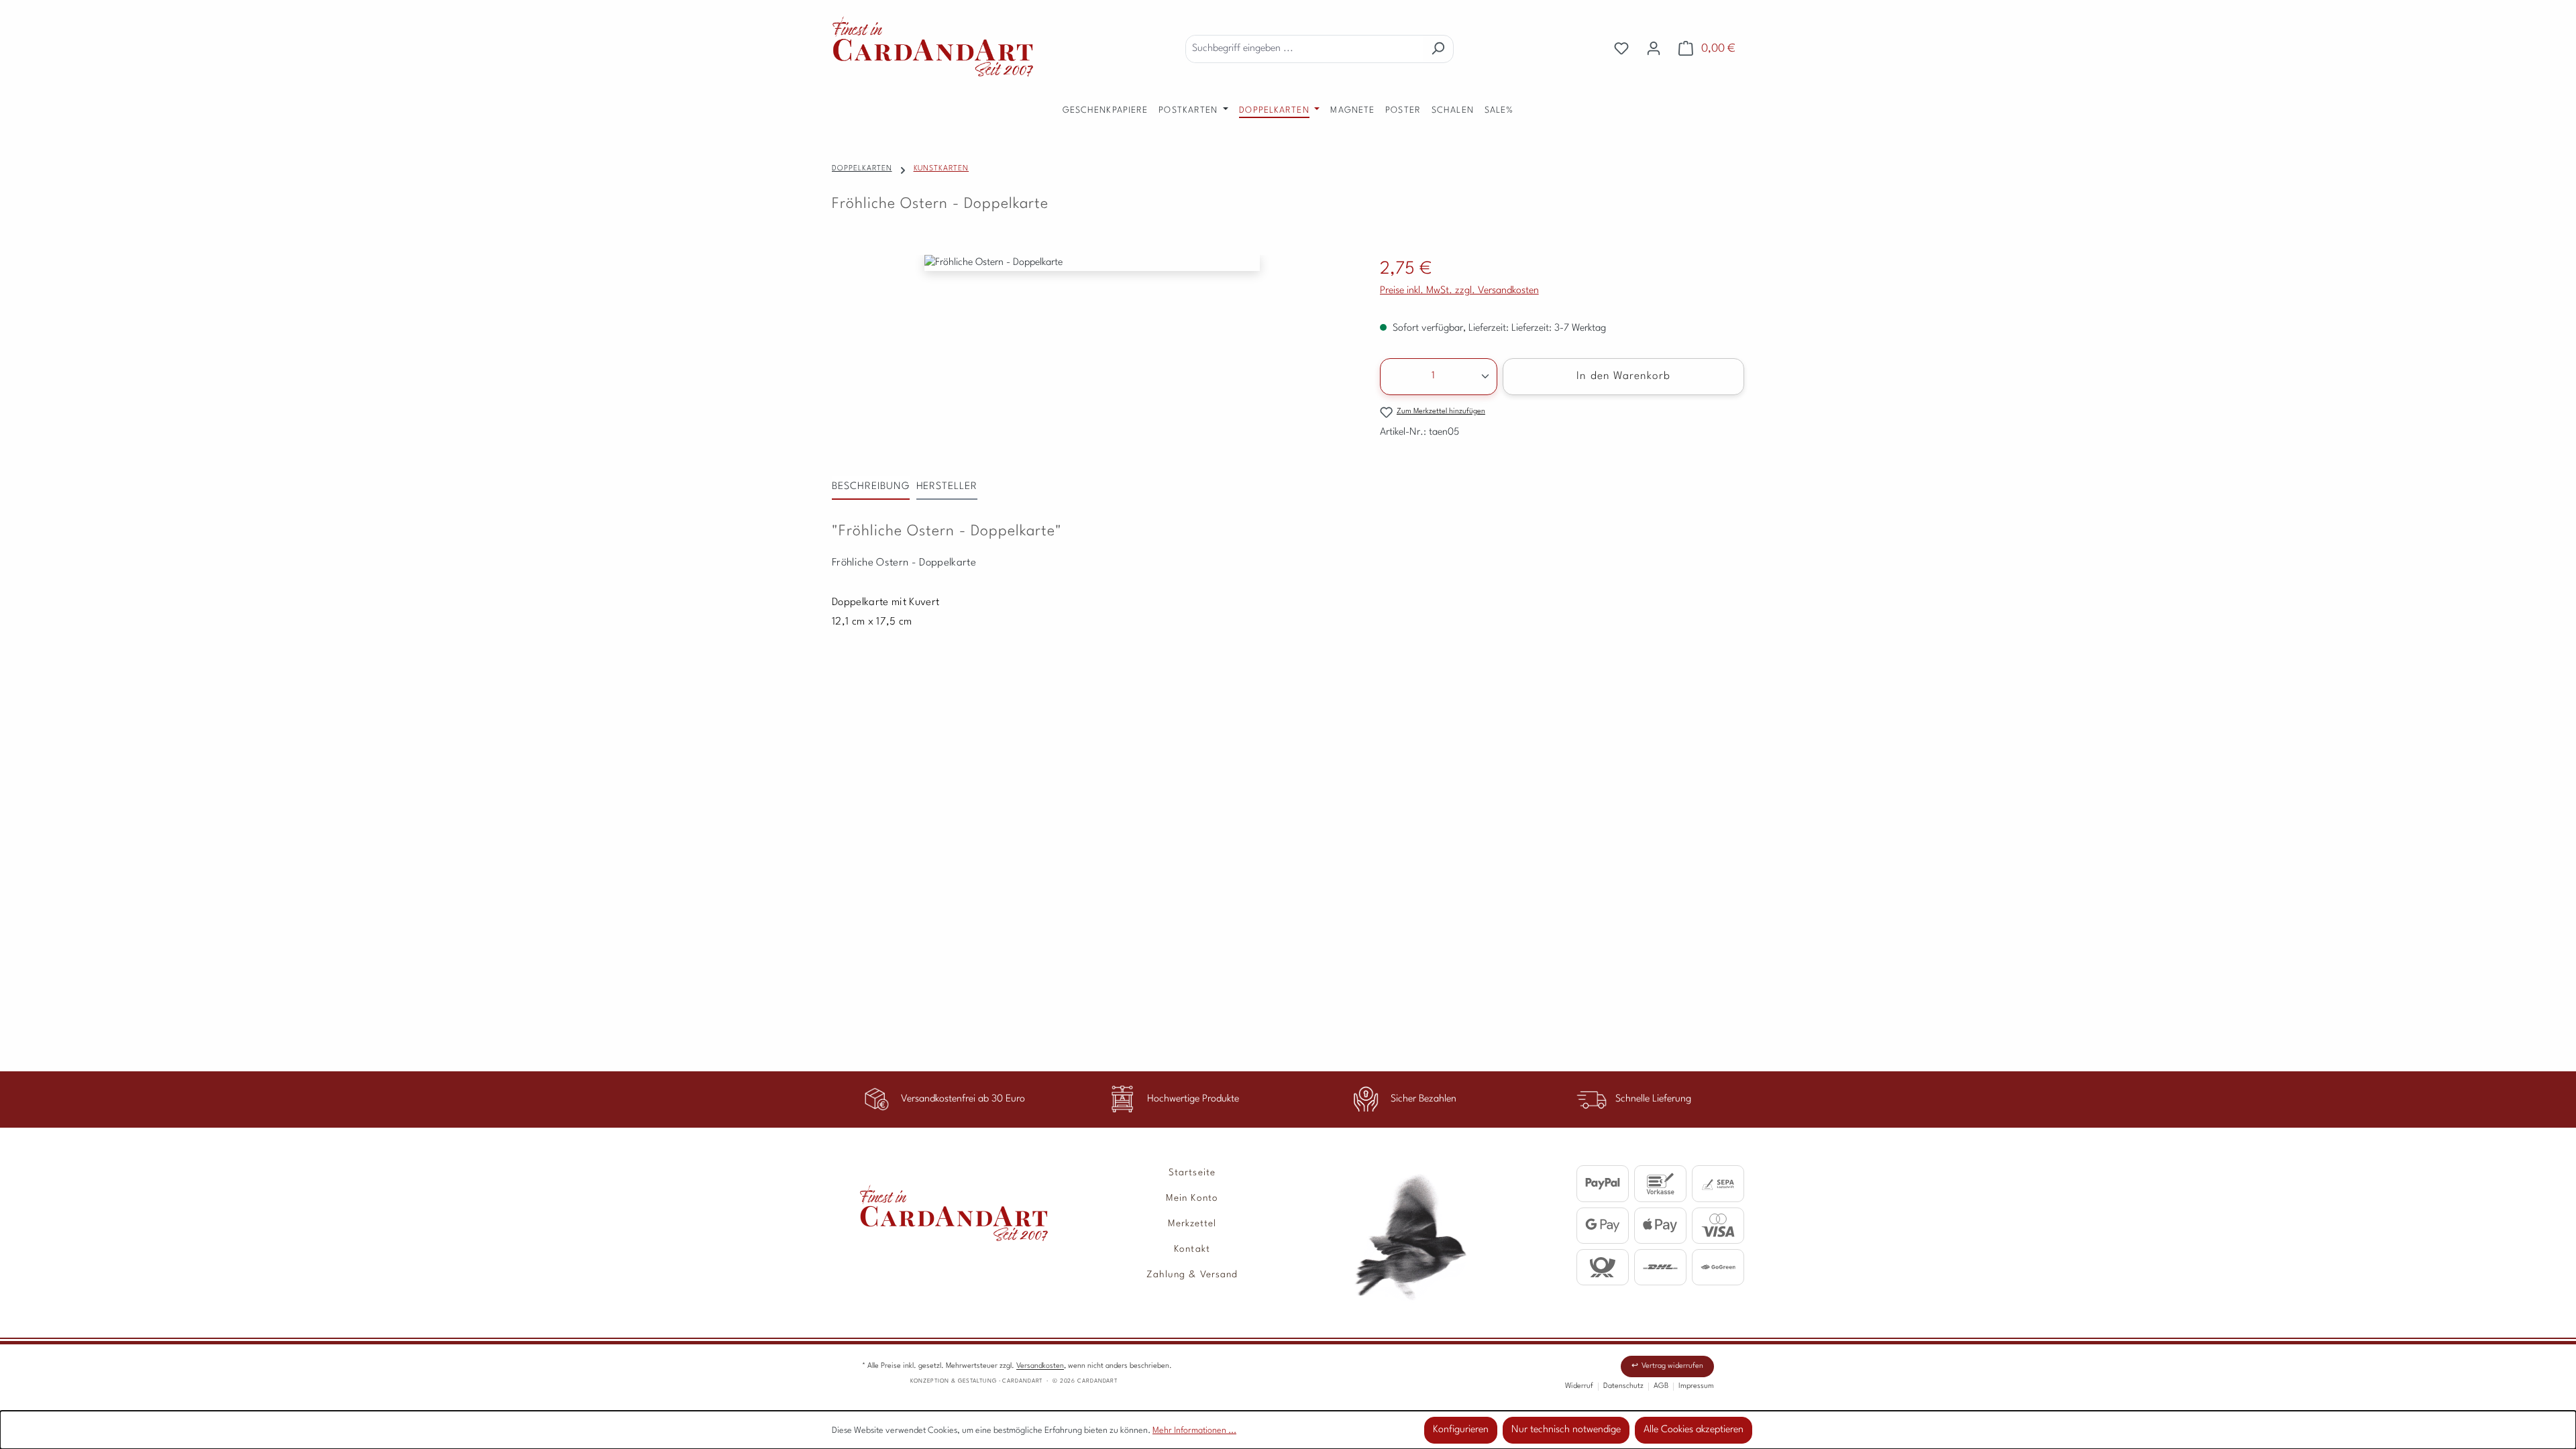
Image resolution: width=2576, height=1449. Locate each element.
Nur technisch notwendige (1566, 1430)
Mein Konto (1192, 1198)
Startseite (1192, 1173)
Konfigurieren (1461, 1430)
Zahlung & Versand (1192, 1275)
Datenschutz (1623, 1386)
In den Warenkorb (1623, 376)
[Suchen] (1438, 49)
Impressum (1696, 1386)
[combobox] (1304, 49)
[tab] (871, 488)
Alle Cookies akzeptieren (1694, 1430)
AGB (1661, 1386)
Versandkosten (1040, 1366)
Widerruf (1579, 1386)
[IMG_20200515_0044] (1092, 263)
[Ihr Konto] (1654, 49)
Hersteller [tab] (947, 487)
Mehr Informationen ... (1194, 1431)
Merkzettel (1192, 1224)
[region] (1092, 276)
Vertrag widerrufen (1672, 1366)
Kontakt (1192, 1249)
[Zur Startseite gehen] (932, 46)
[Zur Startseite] (940, 1203)
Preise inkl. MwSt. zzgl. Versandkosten (1459, 291)
